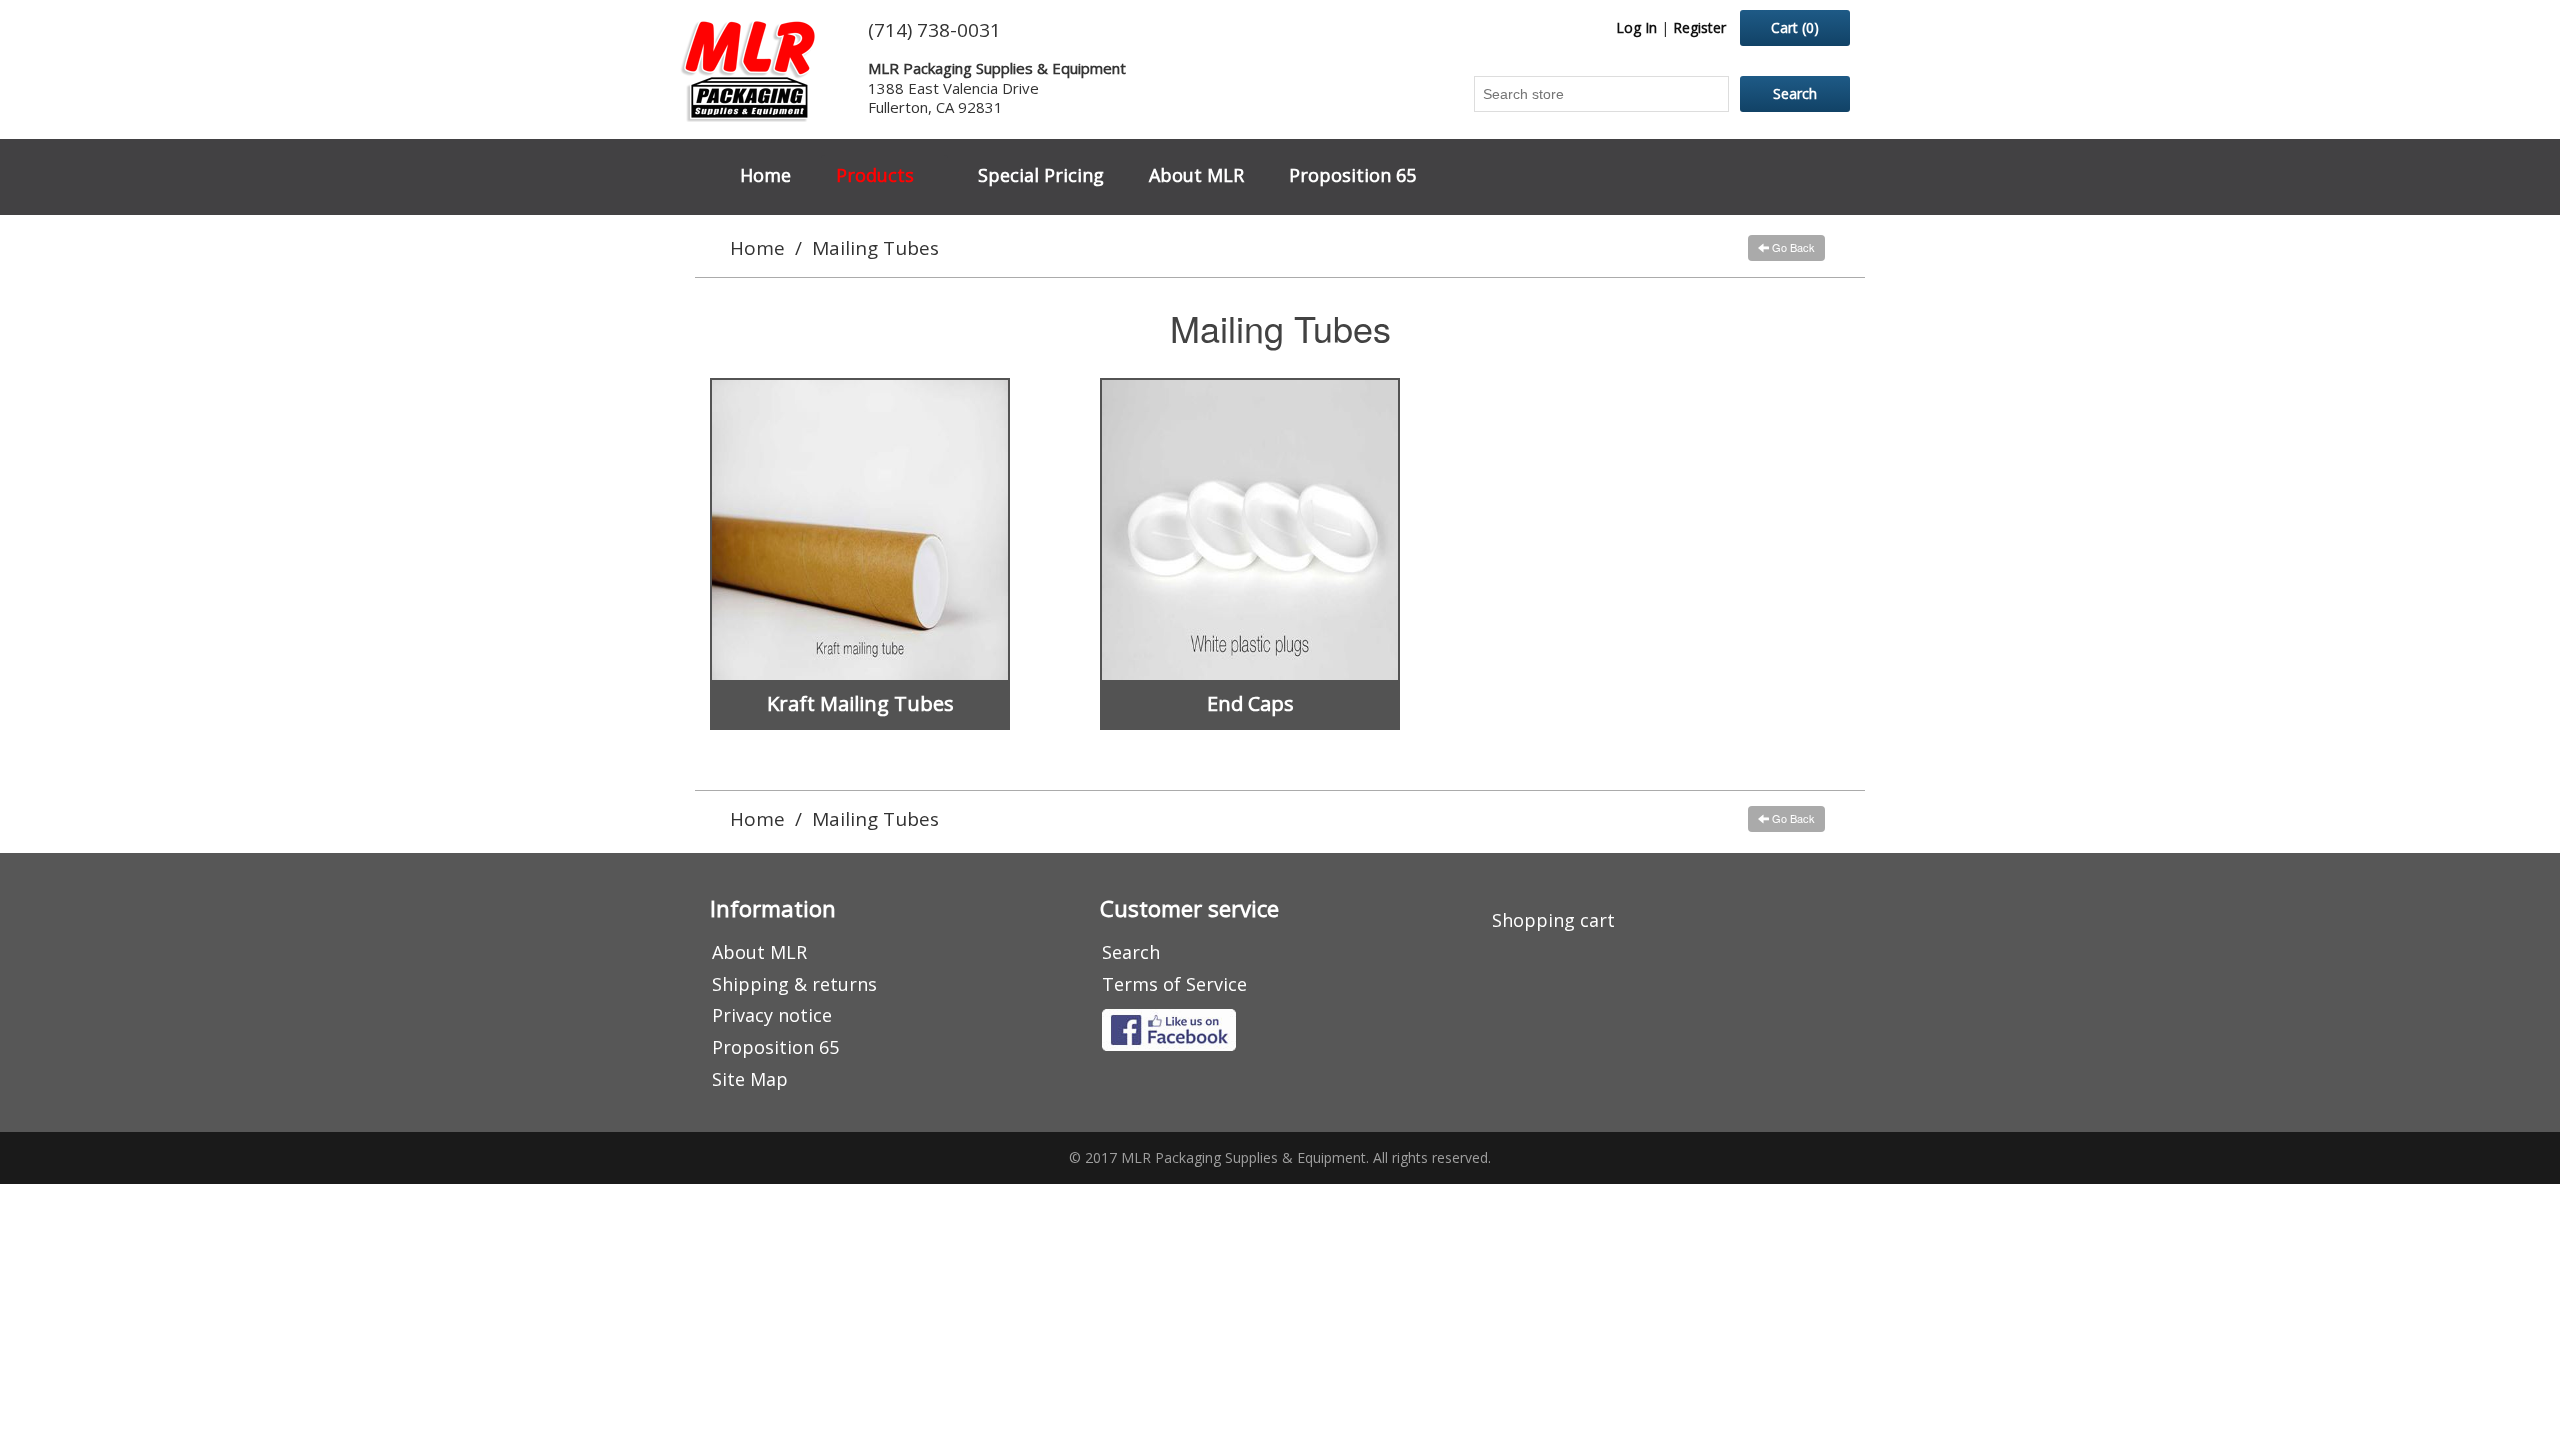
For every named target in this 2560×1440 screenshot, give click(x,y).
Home (765, 175)
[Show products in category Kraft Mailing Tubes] (860, 530)
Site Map (750, 1079)
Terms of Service (1174, 984)
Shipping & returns (794, 984)
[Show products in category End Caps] (1250, 530)
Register (1699, 27)
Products (875, 175)
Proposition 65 (1352, 175)
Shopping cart (1553, 920)
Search (1131, 952)
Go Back (1792, 247)
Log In (1636, 27)
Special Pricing (1041, 175)
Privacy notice (772, 1015)
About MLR (1196, 175)
